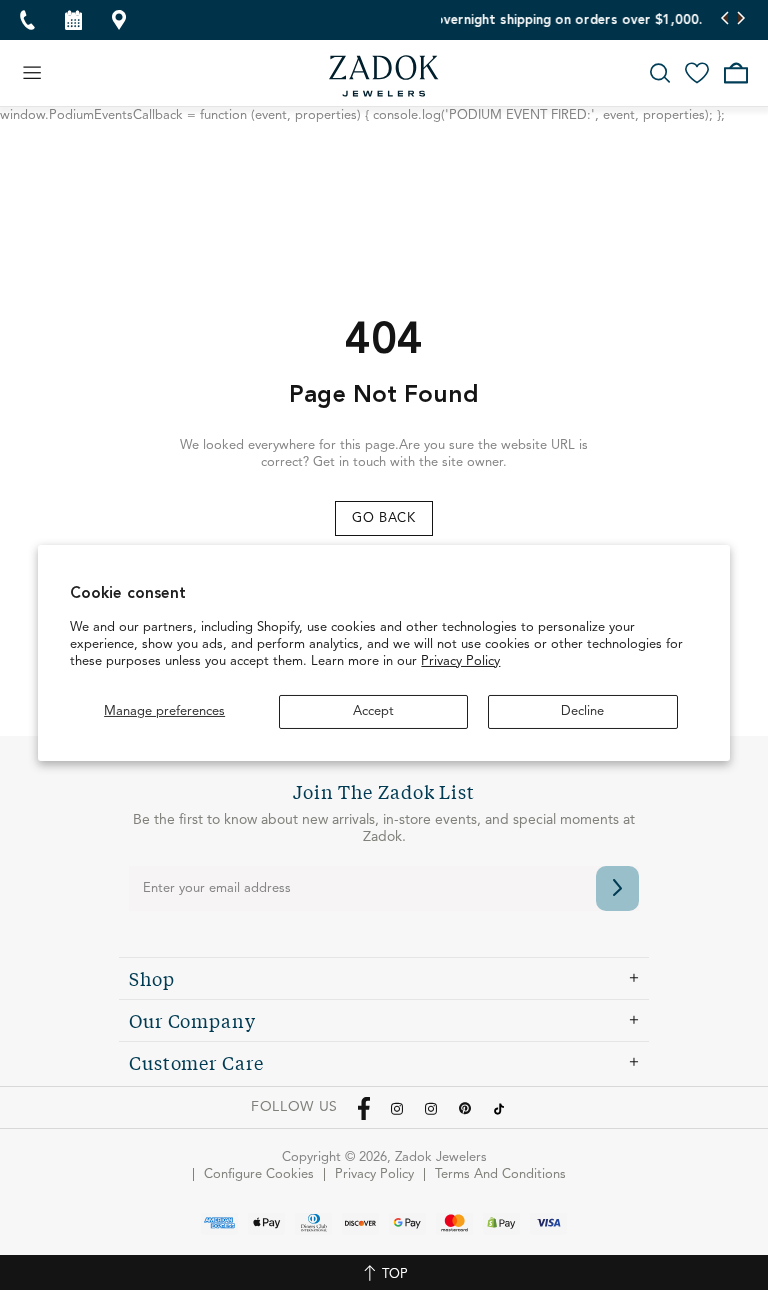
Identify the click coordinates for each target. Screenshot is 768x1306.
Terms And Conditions (500, 1174)
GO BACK (384, 518)
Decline (582, 711)
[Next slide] (740, 20)
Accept (373, 711)
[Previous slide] (725, 20)
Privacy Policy (460, 661)
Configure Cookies (259, 1174)
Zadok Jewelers (384, 76)
